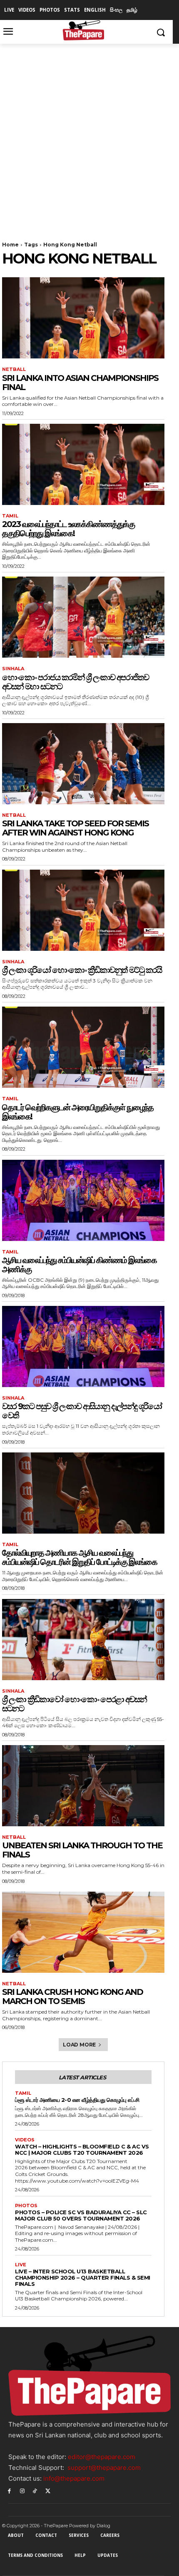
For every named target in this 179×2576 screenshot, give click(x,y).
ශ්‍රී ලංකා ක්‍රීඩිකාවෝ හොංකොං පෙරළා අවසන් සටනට (74, 1704)
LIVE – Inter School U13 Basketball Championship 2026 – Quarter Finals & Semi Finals (83, 2278)
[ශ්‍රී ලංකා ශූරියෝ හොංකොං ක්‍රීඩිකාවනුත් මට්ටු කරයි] (83, 910)
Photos (26, 2206)
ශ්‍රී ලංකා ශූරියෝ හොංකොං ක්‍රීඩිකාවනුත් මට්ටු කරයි (82, 970)
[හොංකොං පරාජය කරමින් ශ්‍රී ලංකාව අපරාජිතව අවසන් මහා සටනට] (83, 617)
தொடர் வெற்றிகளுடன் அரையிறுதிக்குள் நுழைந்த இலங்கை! (78, 1112)
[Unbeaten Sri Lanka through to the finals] (83, 1786)
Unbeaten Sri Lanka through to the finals (82, 1850)
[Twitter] (48, 2490)
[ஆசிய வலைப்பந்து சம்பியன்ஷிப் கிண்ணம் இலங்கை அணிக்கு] (83, 1200)
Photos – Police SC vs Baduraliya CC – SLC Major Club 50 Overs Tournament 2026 (81, 2215)
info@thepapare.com (74, 2478)
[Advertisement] (89, 137)
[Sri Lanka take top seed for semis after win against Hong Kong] (83, 764)
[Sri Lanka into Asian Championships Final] (83, 318)
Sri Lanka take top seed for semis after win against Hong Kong (75, 828)
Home (10, 245)
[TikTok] (35, 2490)
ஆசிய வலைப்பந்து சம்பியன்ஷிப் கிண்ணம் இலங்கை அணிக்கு (79, 1265)
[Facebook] (9, 2490)
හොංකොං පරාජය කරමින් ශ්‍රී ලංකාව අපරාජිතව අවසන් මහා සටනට (75, 682)
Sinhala (13, 669)
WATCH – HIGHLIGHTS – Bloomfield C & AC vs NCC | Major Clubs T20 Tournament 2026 (82, 2150)
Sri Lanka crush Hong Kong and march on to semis (72, 1997)
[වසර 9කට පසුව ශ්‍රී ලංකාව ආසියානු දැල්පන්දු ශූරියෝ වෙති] (83, 1346)
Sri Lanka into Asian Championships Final (80, 383)
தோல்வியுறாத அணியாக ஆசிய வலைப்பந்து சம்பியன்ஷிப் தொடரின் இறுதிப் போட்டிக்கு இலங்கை (80, 1557)
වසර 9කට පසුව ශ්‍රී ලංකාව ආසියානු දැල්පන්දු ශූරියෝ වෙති (82, 1411)
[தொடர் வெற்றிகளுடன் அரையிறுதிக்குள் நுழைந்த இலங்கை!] (83, 1047)
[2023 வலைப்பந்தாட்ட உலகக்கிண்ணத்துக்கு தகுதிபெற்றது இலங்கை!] (83, 464)
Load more (79, 2045)
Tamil (10, 516)
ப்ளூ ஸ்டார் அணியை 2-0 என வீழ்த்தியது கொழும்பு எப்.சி (77, 2100)
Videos (25, 2140)
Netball (14, 369)
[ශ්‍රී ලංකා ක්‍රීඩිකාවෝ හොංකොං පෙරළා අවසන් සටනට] (83, 1640)
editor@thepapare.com (102, 2457)
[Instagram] (22, 2490)
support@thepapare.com (104, 2468)
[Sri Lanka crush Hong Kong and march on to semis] (83, 1932)
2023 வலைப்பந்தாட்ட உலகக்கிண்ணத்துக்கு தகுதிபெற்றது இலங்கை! (68, 529)
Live (21, 2265)
